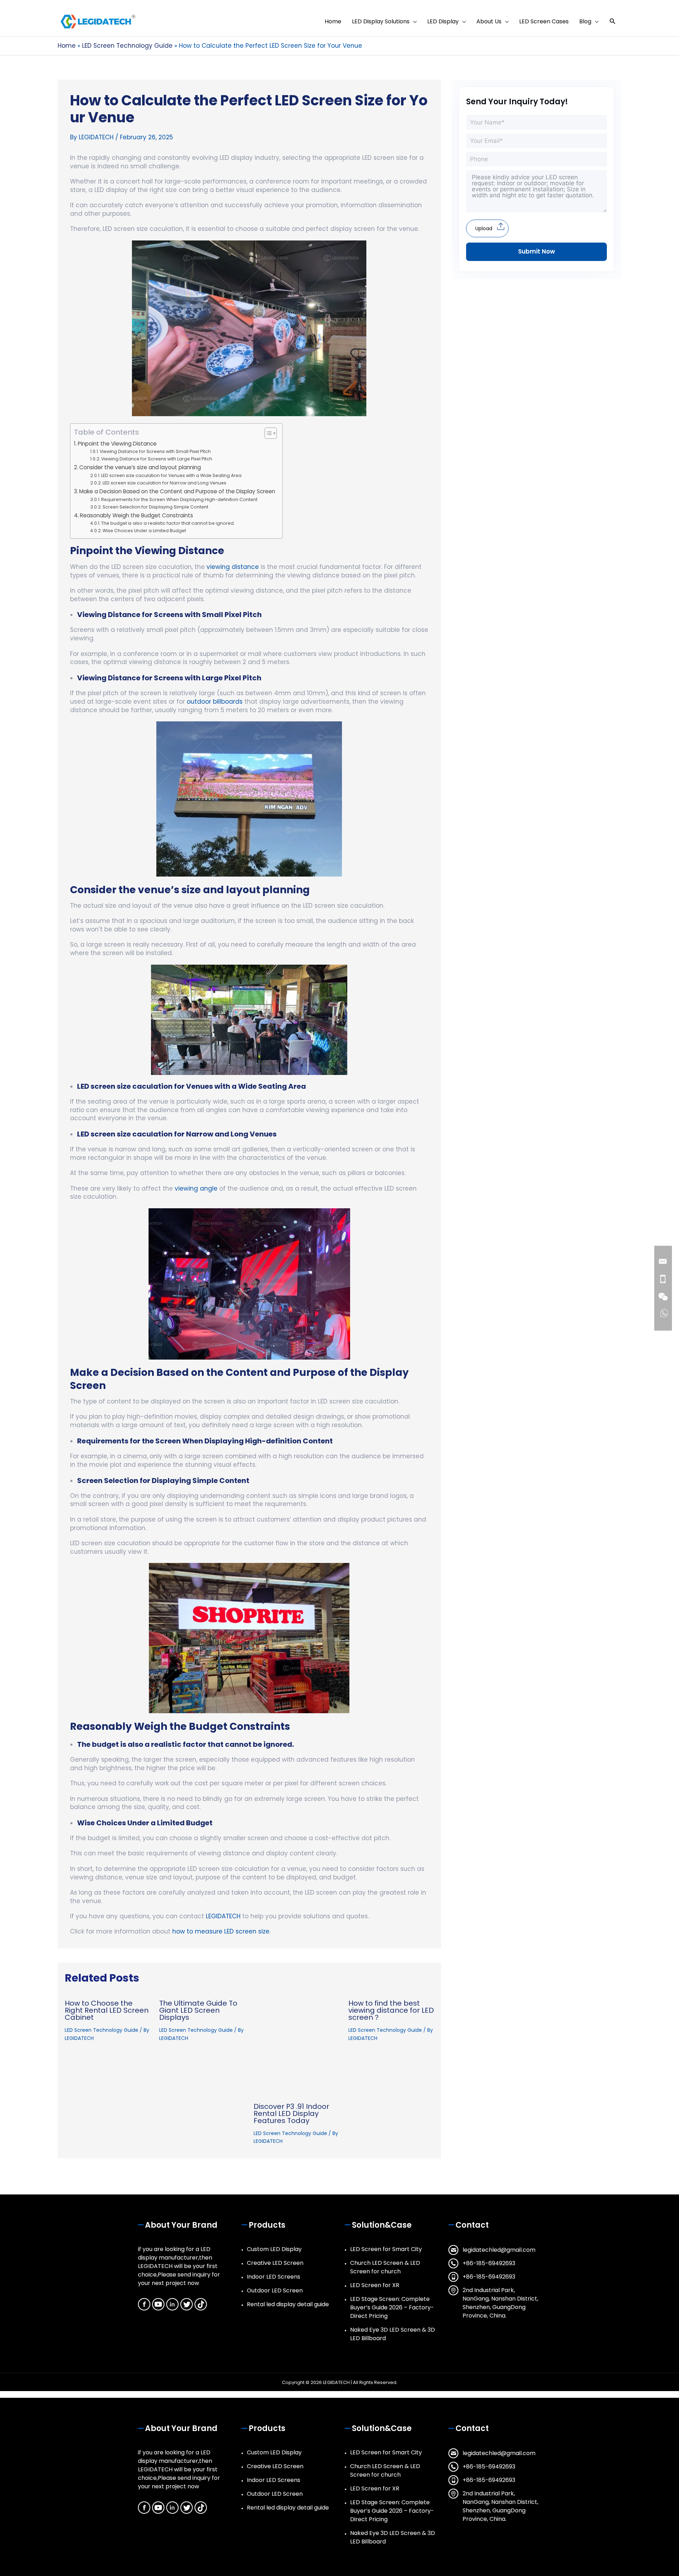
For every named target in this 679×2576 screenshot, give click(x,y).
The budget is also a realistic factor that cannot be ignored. (168, 523)
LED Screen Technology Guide (101, 2030)
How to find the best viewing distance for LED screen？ (391, 2010)
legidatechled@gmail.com (499, 2250)
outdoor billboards (215, 702)
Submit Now (536, 251)
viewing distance (233, 567)
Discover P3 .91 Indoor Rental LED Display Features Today (291, 2113)
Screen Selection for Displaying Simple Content (155, 507)
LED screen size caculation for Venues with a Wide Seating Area (171, 475)
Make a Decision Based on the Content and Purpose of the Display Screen (177, 491)
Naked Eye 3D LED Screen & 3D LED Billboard (393, 2334)
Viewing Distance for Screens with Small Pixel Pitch (155, 451)
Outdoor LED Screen (275, 2290)
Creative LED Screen (275, 2263)
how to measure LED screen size (221, 1931)
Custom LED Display (274, 2249)
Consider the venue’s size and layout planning (140, 467)
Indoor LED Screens (274, 2277)
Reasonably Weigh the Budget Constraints (137, 515)
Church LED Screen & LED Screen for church (385, 2267)
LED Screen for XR (375, 2285)
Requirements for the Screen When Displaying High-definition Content (179, 499)
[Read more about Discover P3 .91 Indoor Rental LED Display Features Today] (296, 2045)
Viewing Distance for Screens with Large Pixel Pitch (157, 459)
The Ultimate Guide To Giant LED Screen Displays (198, 2010)
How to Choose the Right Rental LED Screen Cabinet (107, 2010)
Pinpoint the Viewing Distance (117, 444)
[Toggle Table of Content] (267, 433)
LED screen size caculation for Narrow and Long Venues (164, 483)
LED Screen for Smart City (386, 2249)
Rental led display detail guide (288, 2304)
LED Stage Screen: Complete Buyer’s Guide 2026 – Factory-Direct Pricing (392, 2307)
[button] (613, 21)
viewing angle (196, 1188)
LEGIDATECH (223, 1916)
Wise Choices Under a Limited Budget (144, 531)
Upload (484, 228)
